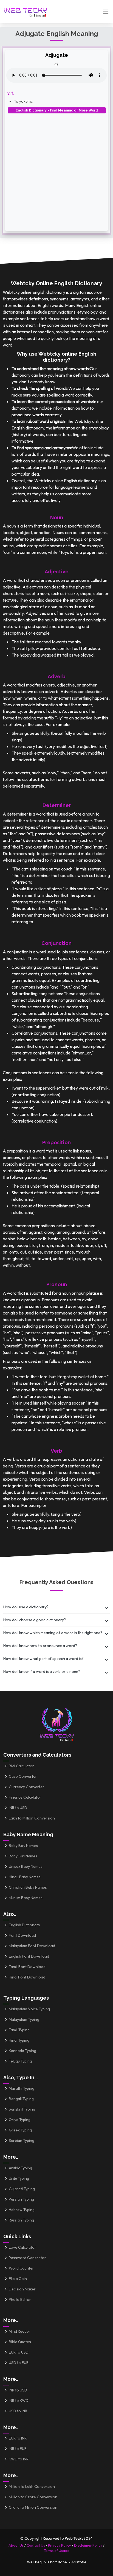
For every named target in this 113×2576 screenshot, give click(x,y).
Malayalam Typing (24, 2019)
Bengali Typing (21, 2099)
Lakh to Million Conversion (32, 1818)
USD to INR (18, 2411)
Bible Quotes (20, 2342)
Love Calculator (22, 2247)
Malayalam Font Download (32, 1946)
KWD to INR (19, 2459)
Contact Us (36, 2545)
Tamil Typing (19, 2030)
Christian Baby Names (28, 1887)
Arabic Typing (20, 2168)
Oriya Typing (20, 2120)
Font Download (22, 1935)
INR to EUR (18, 2449)
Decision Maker (22, 2289)
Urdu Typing (19, 2178)
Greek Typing (20, 2130)
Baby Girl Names (23, 1856)
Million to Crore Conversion (33, 2497)
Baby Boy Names (23, 1846)
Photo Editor (20, 2299)
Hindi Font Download (27, 1977)
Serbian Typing (22, 2140)
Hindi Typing (19, 2040)
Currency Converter (26, 1787)
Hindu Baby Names (25, 1877)
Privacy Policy (60, 2545)
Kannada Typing (22, 2051)
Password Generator (27, 2258)
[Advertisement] (56, 170)
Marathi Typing (22, 2088)
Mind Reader (20, 2331)
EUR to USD (19, 2352)
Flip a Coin (18, 2279)
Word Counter (21, 2268)
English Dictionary (24, 1925)
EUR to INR (18, 2438)
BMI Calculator (21, 1766)
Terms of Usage (56, 2550)
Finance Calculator (25, 1797)
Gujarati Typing (22, 2189)
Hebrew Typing (22, 2210)
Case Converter (23, 1776)
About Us (16, 2545)
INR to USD (18, 1808)
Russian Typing (21, 2220)
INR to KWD (19, 2401)
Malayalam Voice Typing (29, 2009)
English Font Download (29, 1956)
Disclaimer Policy (88, 2545)
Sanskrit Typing (22, 2109)
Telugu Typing (20, 2061)
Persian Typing (21, 2199)
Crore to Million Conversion (33, 2507)
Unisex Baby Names (26, 1866)
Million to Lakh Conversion (32, 2486)
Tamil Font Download (27, 1967)
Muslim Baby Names (26, 1898)
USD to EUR (19, 2363)
